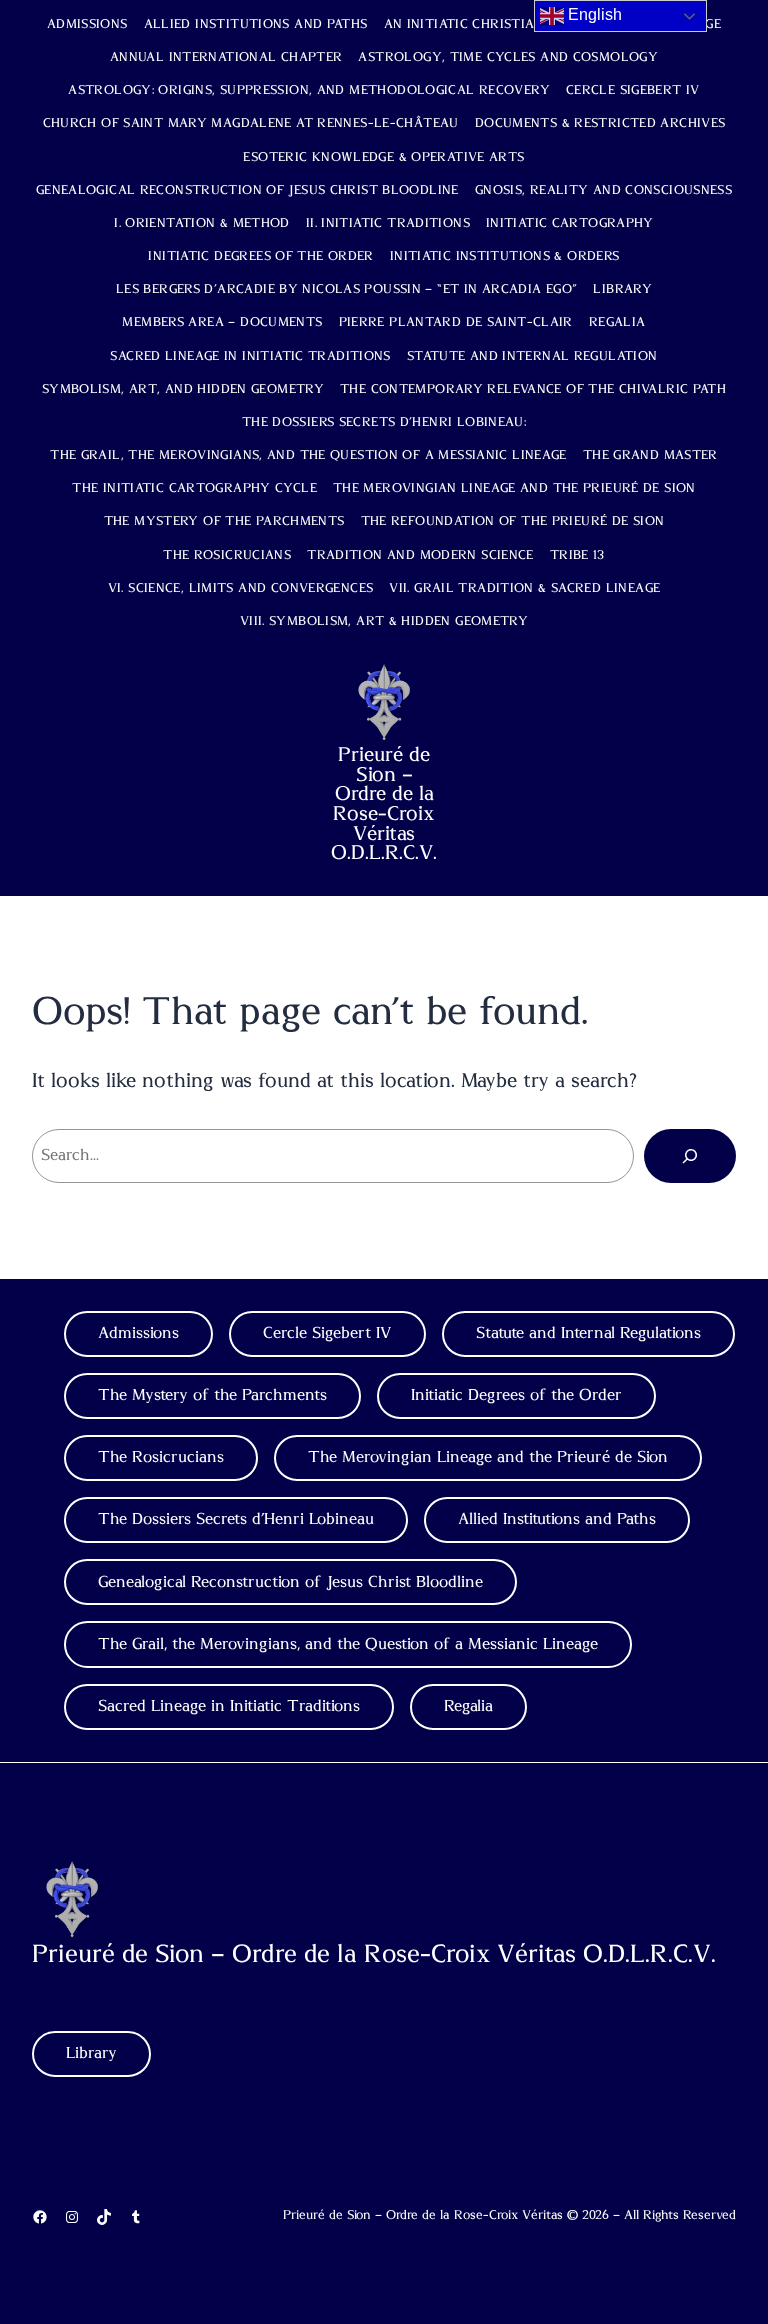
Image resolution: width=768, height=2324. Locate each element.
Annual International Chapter (226, 57)
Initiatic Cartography (570, 223)
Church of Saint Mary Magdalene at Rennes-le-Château (251, 123)
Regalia (617, 322)
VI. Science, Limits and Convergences (241, 588)
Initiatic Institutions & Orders (505, 256)
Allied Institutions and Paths (256, 24)
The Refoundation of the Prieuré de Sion (513, 521)
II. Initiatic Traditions (388, 223)
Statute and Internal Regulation (532, 356)
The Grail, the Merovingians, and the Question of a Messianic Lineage (308, 455)
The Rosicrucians (227, 555)
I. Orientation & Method (202, 223)
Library (622, 289)
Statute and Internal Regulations (588, 1333)
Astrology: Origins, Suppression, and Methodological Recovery (309, 90)
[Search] (690, 1156)
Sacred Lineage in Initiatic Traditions (250, 356)
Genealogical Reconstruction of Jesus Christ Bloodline (247, 190)
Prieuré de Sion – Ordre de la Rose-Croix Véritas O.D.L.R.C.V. (384, 804)
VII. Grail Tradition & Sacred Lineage (524, 588)
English (593, 14)
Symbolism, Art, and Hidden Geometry (183, 389)
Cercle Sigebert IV (633, 90)
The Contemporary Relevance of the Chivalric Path (533, 389)
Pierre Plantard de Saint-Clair (456, 322)
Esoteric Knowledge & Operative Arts (383, 157)
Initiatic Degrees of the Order (260, 256)
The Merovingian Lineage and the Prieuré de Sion (514, 488)
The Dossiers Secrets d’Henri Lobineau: (384, 422)
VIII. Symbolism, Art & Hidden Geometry (384, 621)
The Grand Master (650, 455)
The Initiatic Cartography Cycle (194, 488)
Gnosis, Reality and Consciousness (603, 190)
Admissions (87, 24)
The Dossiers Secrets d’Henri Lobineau (236, 1519)
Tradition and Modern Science (420, 555)
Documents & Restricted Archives (600, 123)
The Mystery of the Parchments (224, 521)
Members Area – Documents (222, 322)
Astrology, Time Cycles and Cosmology (508, 57)
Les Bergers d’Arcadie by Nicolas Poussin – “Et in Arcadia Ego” (346, 289)
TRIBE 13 (577, 555)
